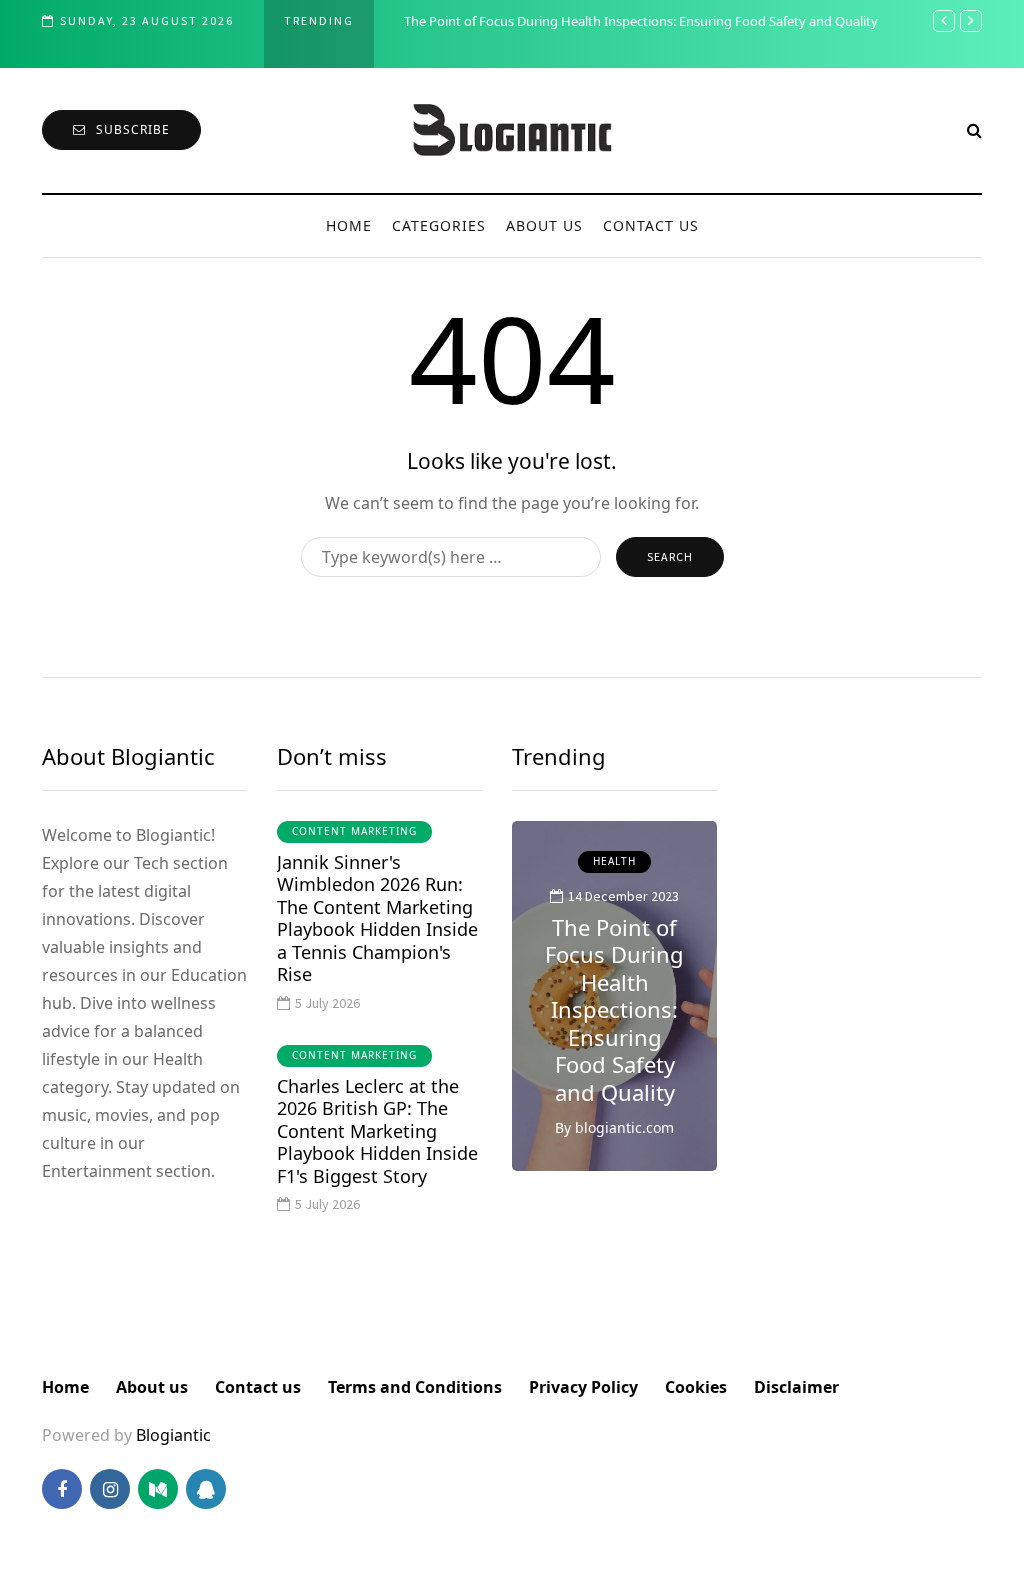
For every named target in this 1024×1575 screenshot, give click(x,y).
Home (349, 225)
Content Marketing (354, 831)
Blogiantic (173, 1435)
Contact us (651, 225)
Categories (439, 225)
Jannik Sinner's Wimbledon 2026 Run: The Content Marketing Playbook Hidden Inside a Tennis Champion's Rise (377, 918)
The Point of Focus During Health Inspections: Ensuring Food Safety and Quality (641, 21)
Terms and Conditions (415, 1387)
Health (614, 861)
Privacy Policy (583, 1387)
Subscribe (133, 129)
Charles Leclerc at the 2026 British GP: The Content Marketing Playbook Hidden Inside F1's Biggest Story (377, 1131)
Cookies (696, 1387)
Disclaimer (796, 1387)
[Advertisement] (864, 1043)
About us (544, 225)
